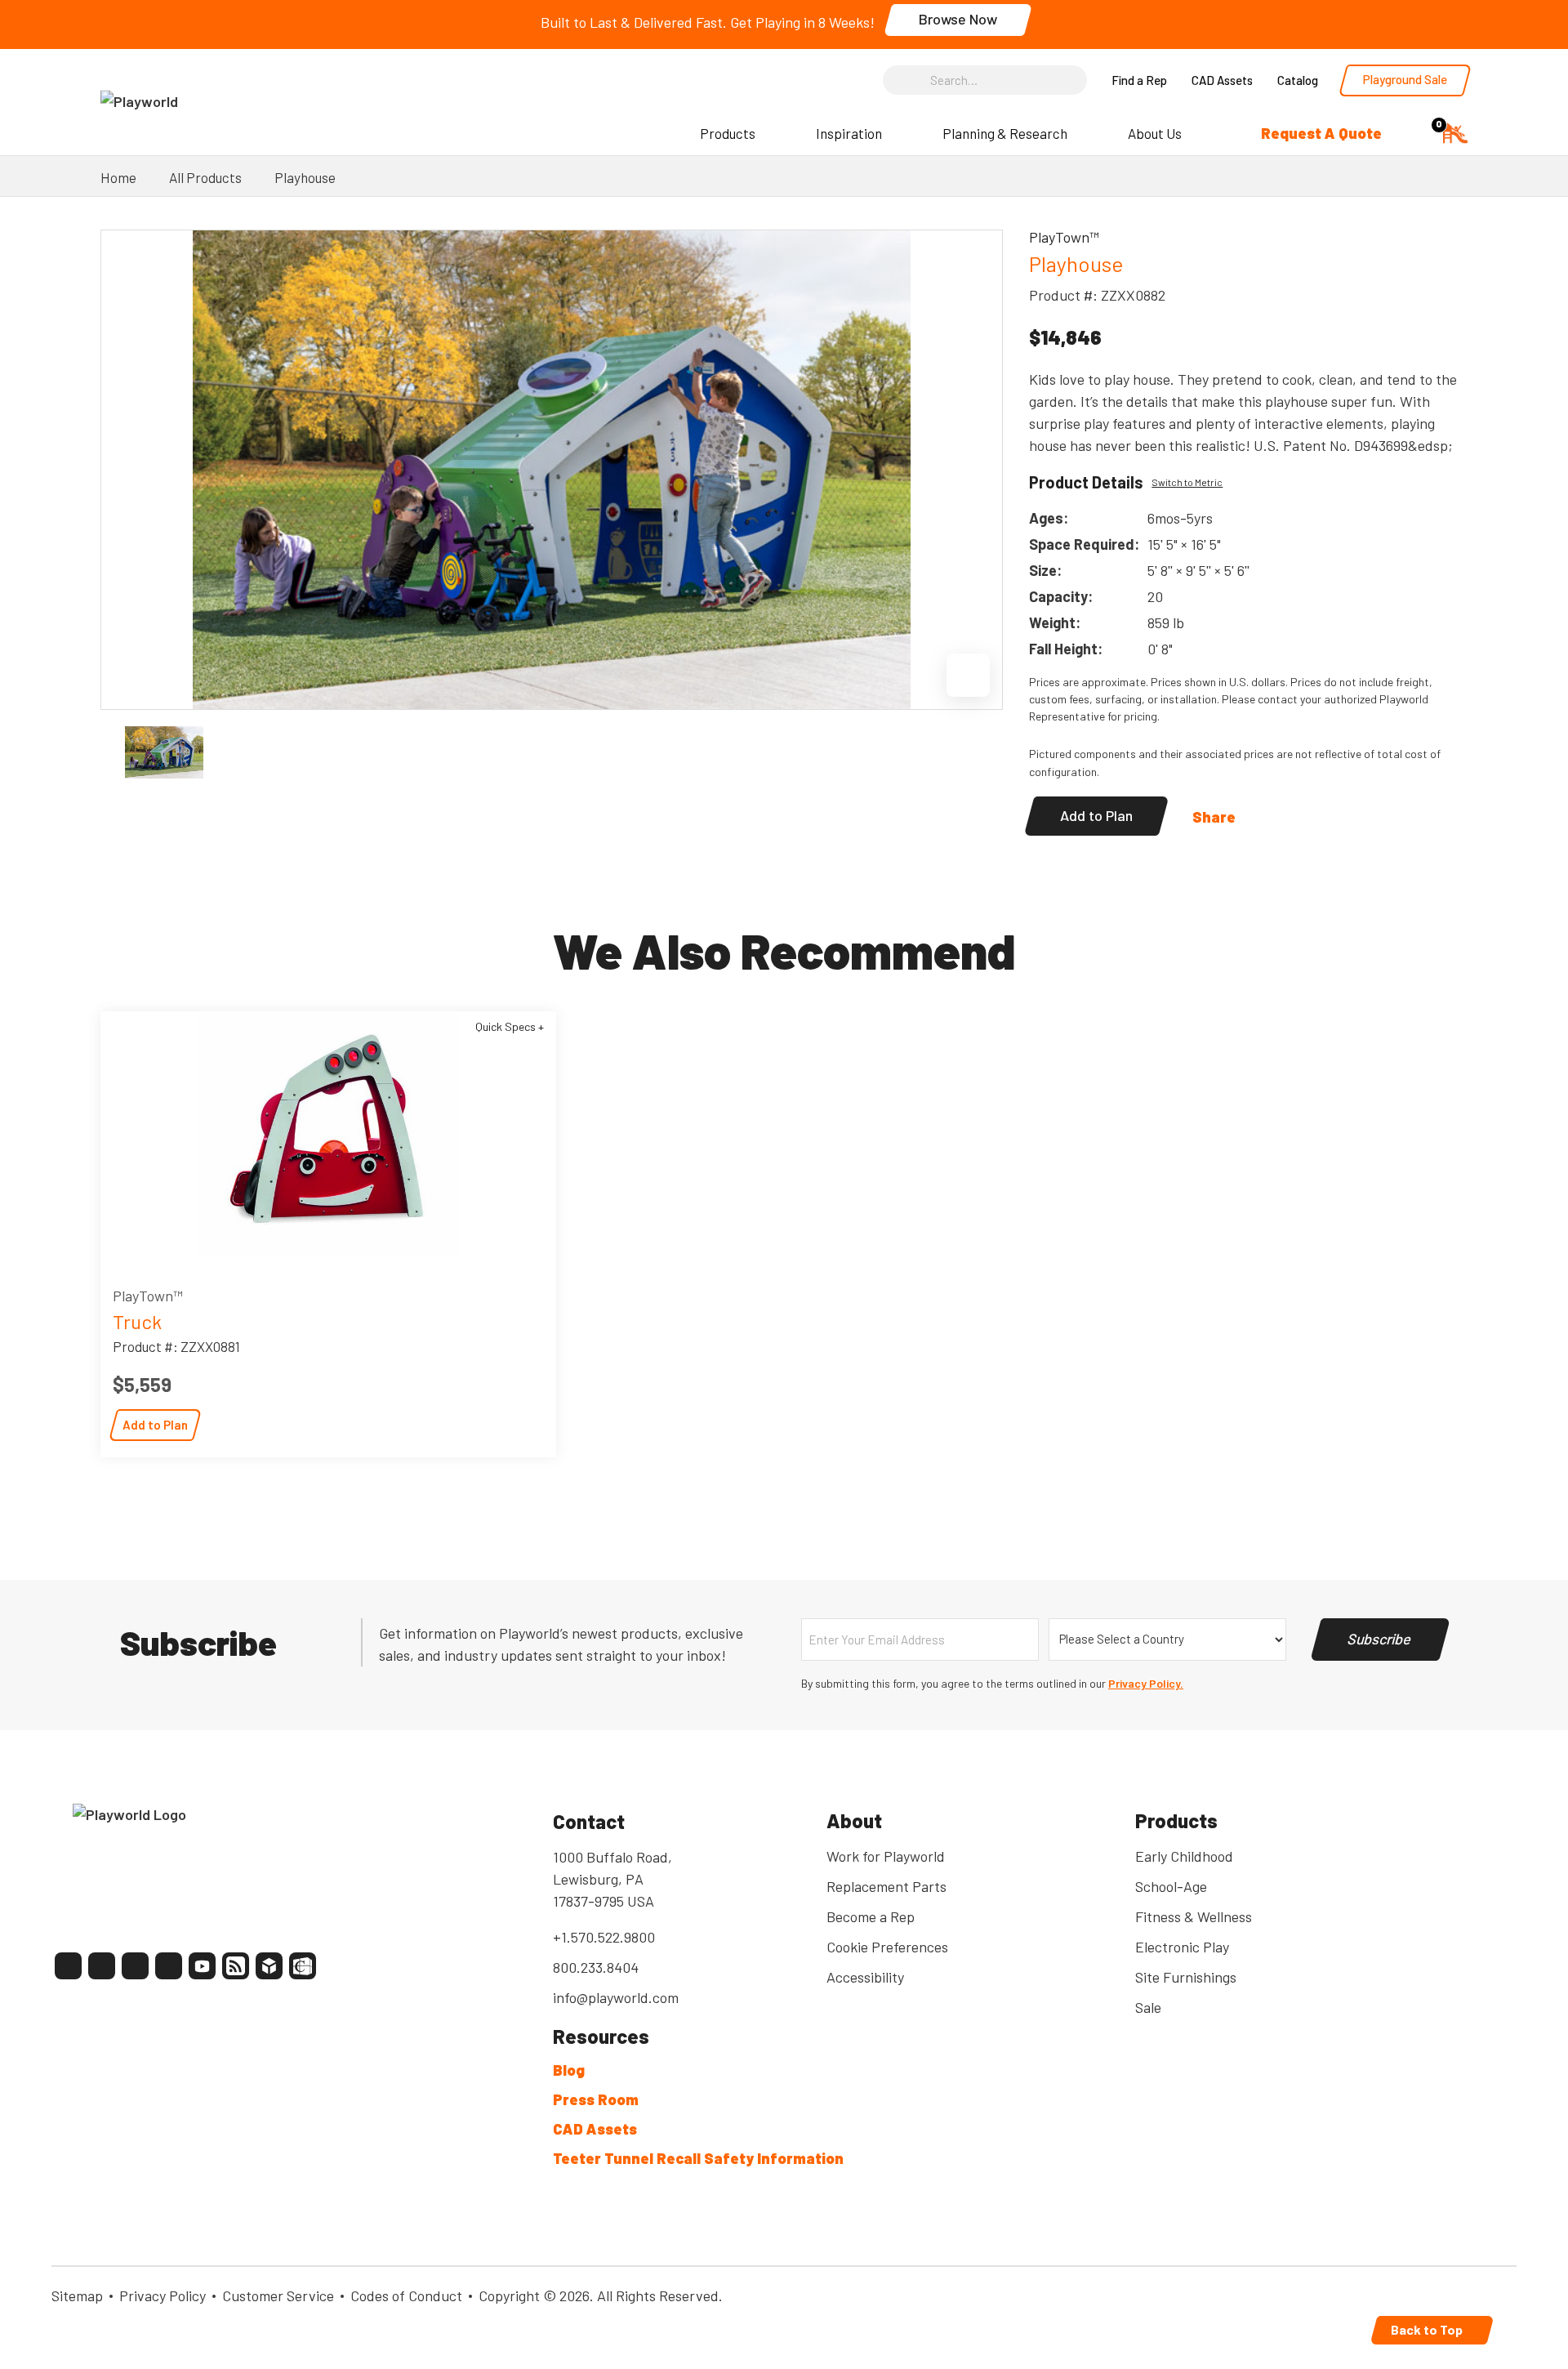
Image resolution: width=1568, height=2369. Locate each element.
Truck (137, 1321)
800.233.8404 (596, 1967)
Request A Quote (1321, 133)
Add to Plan (1096, 815)
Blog (569, 2070)
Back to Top (1428, 2329)
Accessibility (865, 1977)
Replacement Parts (886, 1886)
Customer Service (278, 2295)
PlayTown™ (148, 1296)
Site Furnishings (1186, 1977)
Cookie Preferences (887, 1947)
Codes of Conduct (406, 2295)
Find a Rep (1139, 80)
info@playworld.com (616, 1997)
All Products (205, 177)
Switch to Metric (1187, 482)
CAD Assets (1222, 80)
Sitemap (77, 2295)
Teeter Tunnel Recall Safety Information (698, 2158)
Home (118, 177)
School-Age (1171, 1886)
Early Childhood (1184, 1856)
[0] (1455, 131)
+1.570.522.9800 (604, 1937)
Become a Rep (871, 1916)
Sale (1148, 2007)
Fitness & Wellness (1194, 1916)
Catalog (1298, 80)
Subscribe (1380, 1639)
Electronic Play (1182, 1947)
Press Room (596, 2099)
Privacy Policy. (1146, 1683)
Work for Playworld (886, 1856)
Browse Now (958, 19)
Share (1214, 817)
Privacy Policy (163, 2295)
